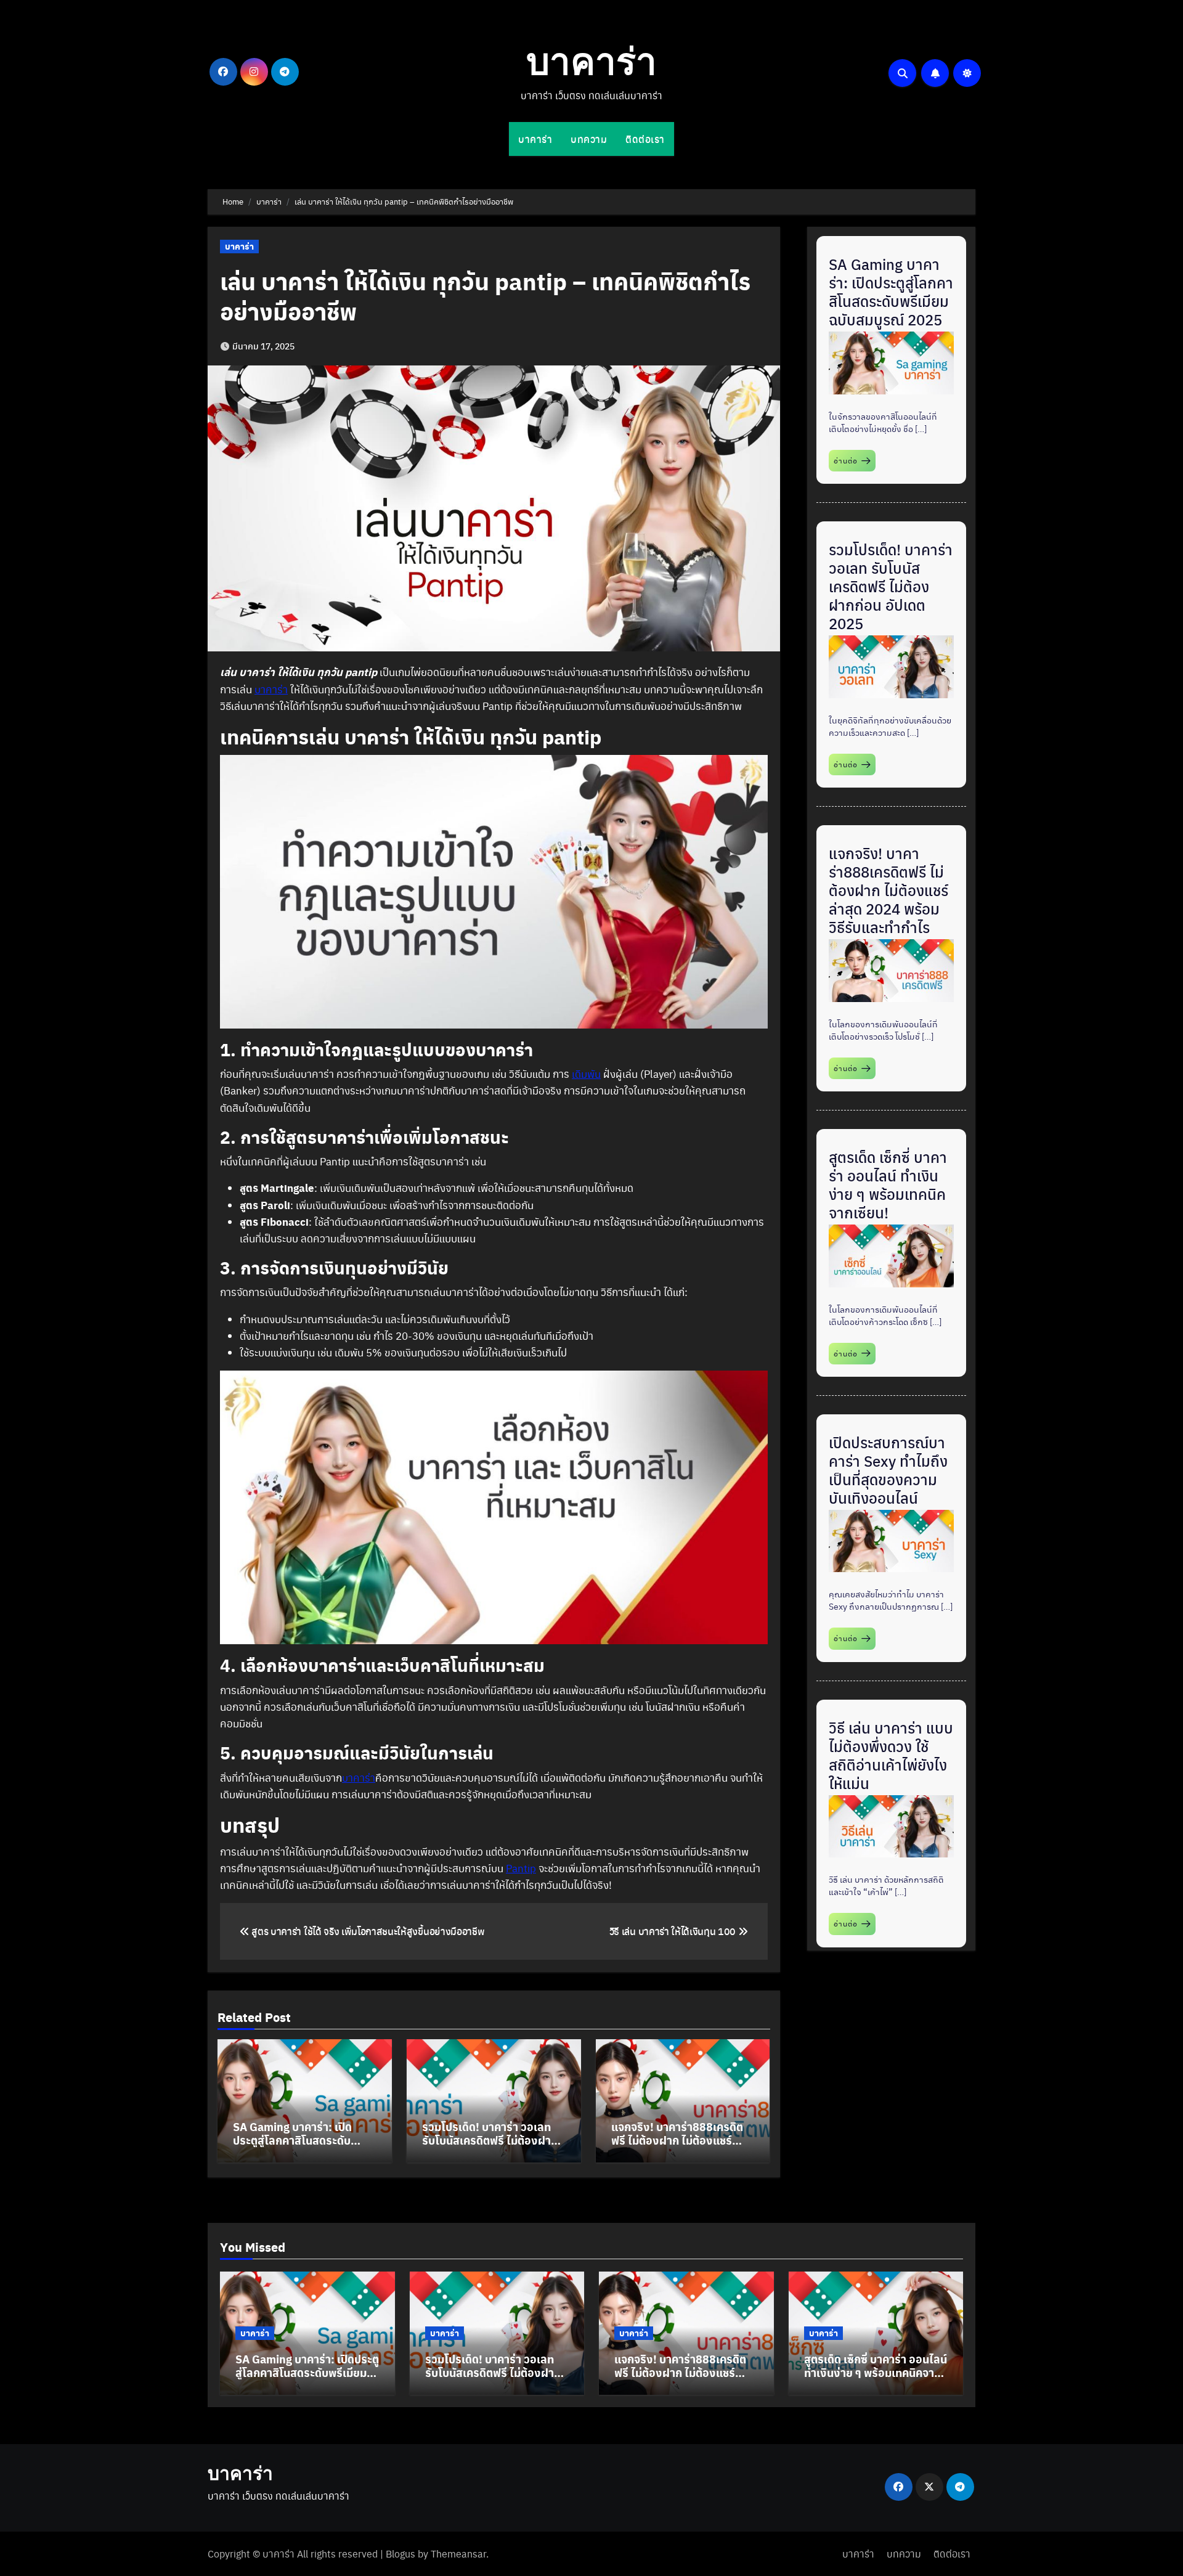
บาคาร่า (591, 65)
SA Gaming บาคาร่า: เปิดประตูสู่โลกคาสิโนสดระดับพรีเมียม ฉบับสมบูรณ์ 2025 (297, 2140)
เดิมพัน (586, 1074)
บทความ (589, 139)
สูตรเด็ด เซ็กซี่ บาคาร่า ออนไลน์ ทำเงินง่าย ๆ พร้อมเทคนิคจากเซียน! (888, 1184)
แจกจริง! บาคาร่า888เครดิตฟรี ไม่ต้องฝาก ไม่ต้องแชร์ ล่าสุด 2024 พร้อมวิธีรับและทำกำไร (682, 2146)
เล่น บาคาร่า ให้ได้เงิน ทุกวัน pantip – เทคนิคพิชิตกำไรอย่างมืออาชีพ (486, 296)
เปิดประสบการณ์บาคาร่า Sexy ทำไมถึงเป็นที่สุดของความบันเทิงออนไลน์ (888, 1470)
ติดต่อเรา (645, 139)
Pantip (521, 1868)
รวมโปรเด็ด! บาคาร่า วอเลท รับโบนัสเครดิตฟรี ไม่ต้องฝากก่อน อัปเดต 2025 (490, 2140)
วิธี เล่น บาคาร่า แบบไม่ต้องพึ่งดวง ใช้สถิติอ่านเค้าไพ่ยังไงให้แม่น (891, 1755)
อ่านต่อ (846, 460)
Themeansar (458, 2554)
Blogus (400, 2554)
